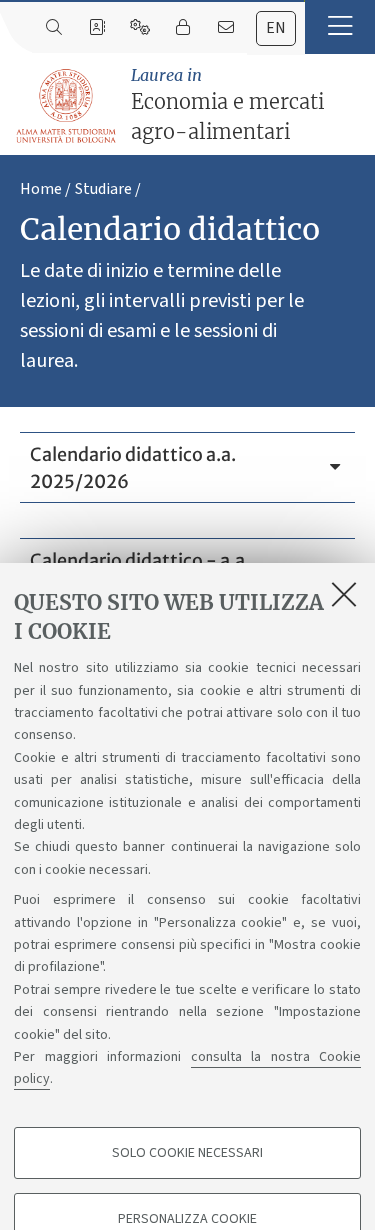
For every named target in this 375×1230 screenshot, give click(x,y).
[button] (340, 27)
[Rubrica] (96, 28)
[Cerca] (53, 28)
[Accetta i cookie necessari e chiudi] (344, 594)
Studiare (103, 189)
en (276, 28)
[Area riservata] (182, 28)
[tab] (276, 28)
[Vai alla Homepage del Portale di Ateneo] (67, 106)
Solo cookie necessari (187, 1153)
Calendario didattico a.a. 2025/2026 (133, 468)
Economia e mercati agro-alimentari (227, 104)
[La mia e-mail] (225, 28)
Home (41, 189)
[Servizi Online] (139, 28)
